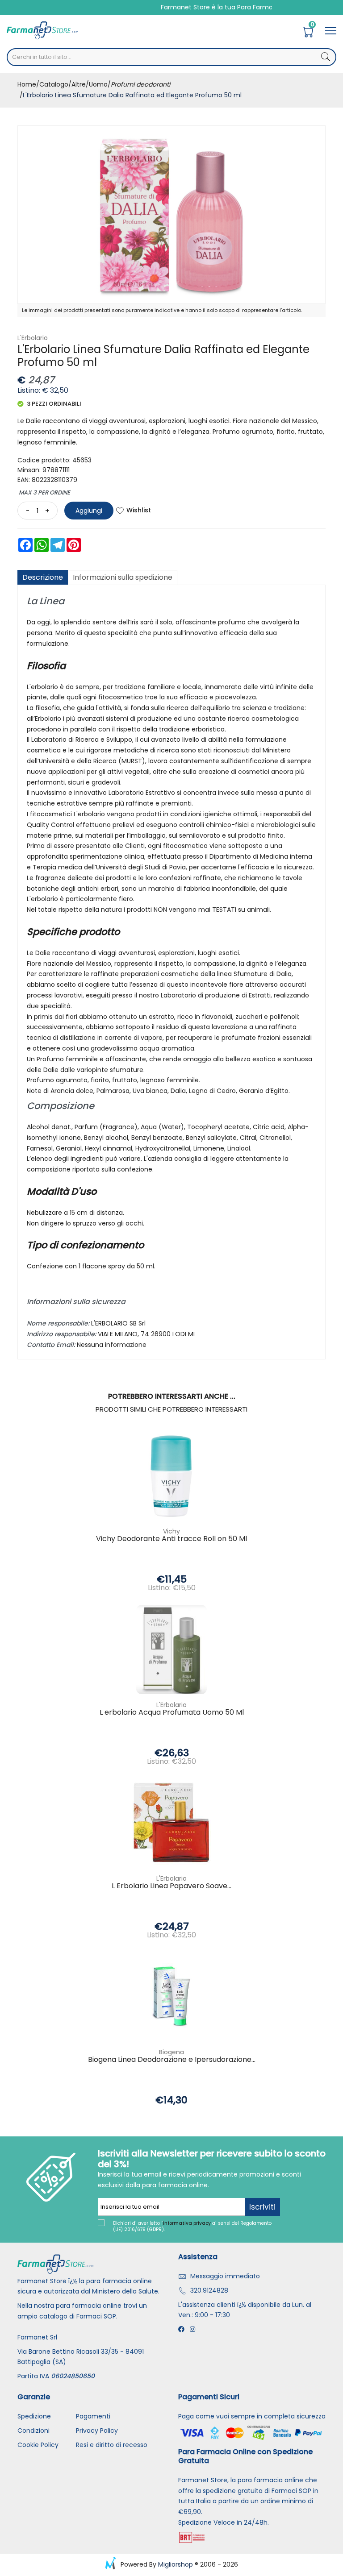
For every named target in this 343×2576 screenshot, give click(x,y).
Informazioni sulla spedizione (123, 577)
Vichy (171, 1531)
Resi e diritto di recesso (112, 2445)
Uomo (98, 84)
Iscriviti (262, 2207)
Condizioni (33, 2431)
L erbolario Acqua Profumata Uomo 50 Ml (172, 1713)
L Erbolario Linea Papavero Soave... (171, 1886)
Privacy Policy (97, 2431)
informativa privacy (187, 2223)
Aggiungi (89, 511)
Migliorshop (176, 2564)
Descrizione (43, 577)
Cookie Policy (38, 2445)
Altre (79, 84)
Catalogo (54, 84)
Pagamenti (93, 2416)
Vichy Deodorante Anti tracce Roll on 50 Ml (171, 1539)
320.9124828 (209, 2290)
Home (27, 84)
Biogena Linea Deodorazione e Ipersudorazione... (172, 2060)
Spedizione (34, 2416)
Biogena (171, 2052)
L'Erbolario (33, 338)
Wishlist (139, 510)
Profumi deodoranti (140, 84)
